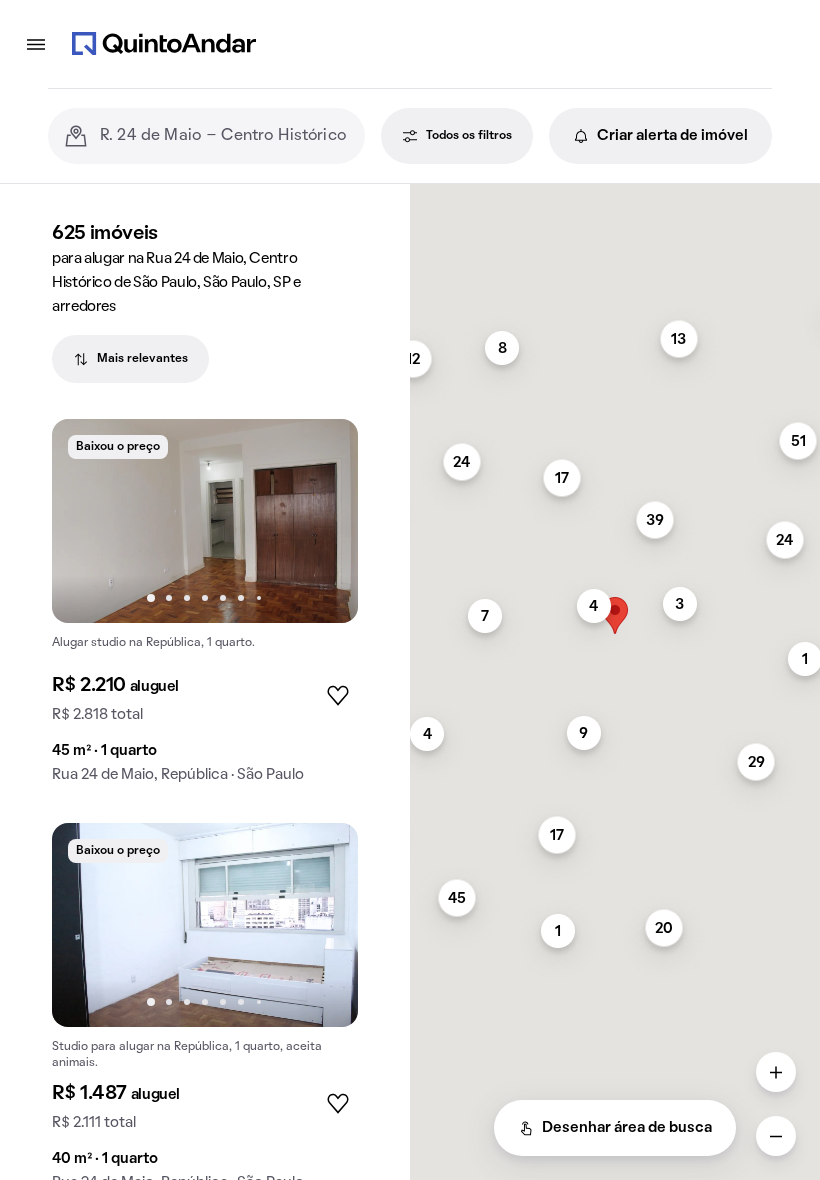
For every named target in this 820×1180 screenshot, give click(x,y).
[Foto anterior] (88, 521)
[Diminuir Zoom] (776, 1136)
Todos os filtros (469, 136)
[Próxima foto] (322, 521)
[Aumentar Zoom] (776, 1072)
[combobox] (224, 136)
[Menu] (36, 44)
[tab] (130, 359)
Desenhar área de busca (627, 1128)
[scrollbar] (615, 192)
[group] (205, 609)
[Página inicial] (164, 44)
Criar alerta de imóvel (672, 136)
